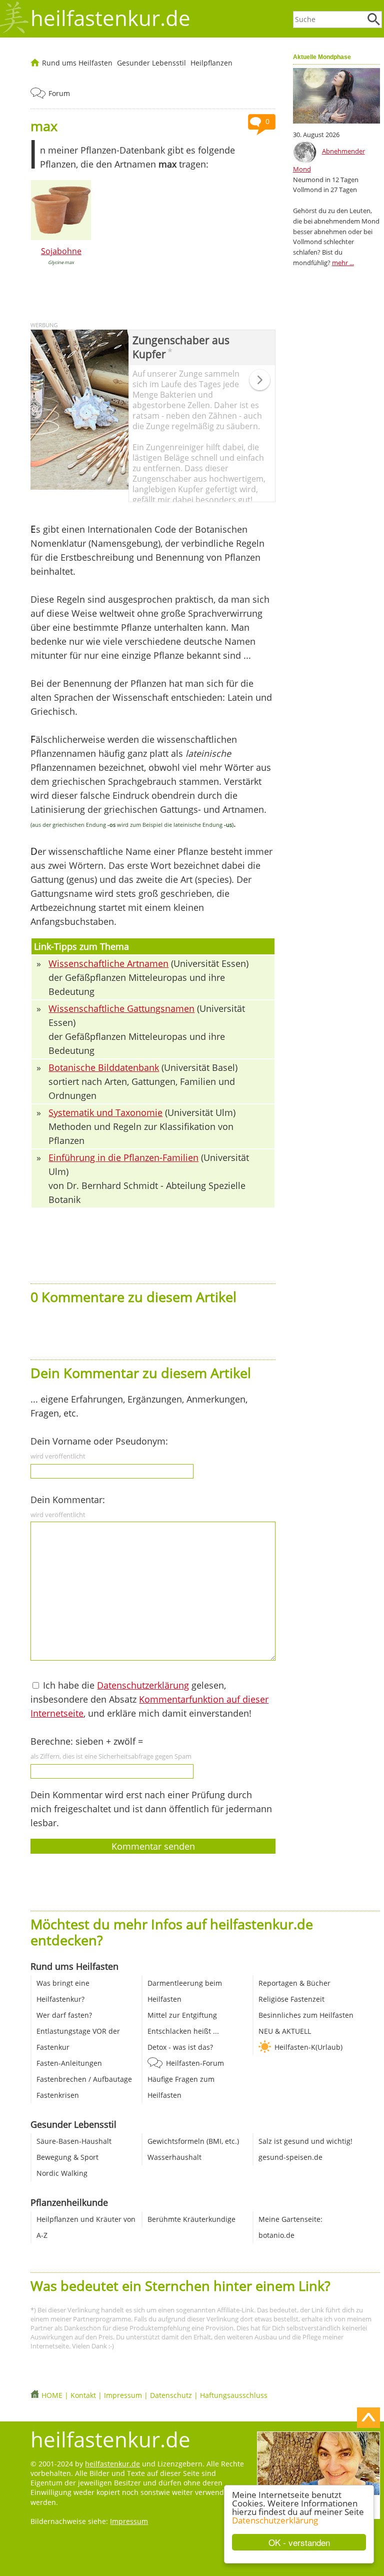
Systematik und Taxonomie (105, 1112)
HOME (52, 2395)
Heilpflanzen (211, 63)
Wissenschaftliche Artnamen (108, 963)
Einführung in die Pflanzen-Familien (123, 1157)
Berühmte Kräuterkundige (191, 2219)
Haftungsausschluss (234, 2395)
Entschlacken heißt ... (183, 2031)
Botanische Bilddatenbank (104, 1067)
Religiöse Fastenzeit (291, 1999)
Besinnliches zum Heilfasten (306, 2015)
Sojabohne (61, 251)
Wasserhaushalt (174, 2157)
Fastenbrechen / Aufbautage (84, 2079)
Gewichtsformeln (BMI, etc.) (193, 2141)
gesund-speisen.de (290, 2157)
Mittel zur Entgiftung (182, 2015)
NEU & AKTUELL (285, 2031)
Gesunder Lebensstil (151, 63)
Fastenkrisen (58, 2095)
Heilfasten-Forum (195, 2063)
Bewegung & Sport (67, 2157)
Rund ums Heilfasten (77, 63)
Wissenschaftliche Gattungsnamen (121, 1008)
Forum (59, 93)
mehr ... (343, 263)
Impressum (123, 2395)
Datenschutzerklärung (275, 2520)
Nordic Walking (62, 2173)
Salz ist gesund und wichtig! (305, 2141)
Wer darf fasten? (64, 2015)
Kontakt (83, 2395)
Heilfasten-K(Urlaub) (308, 2047)
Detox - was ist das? (180, 2047)
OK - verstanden (299, 2542)
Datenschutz (171, 2395)
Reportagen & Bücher (294, 1983)
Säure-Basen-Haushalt (74, 2141)
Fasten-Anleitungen (69, 2063)
